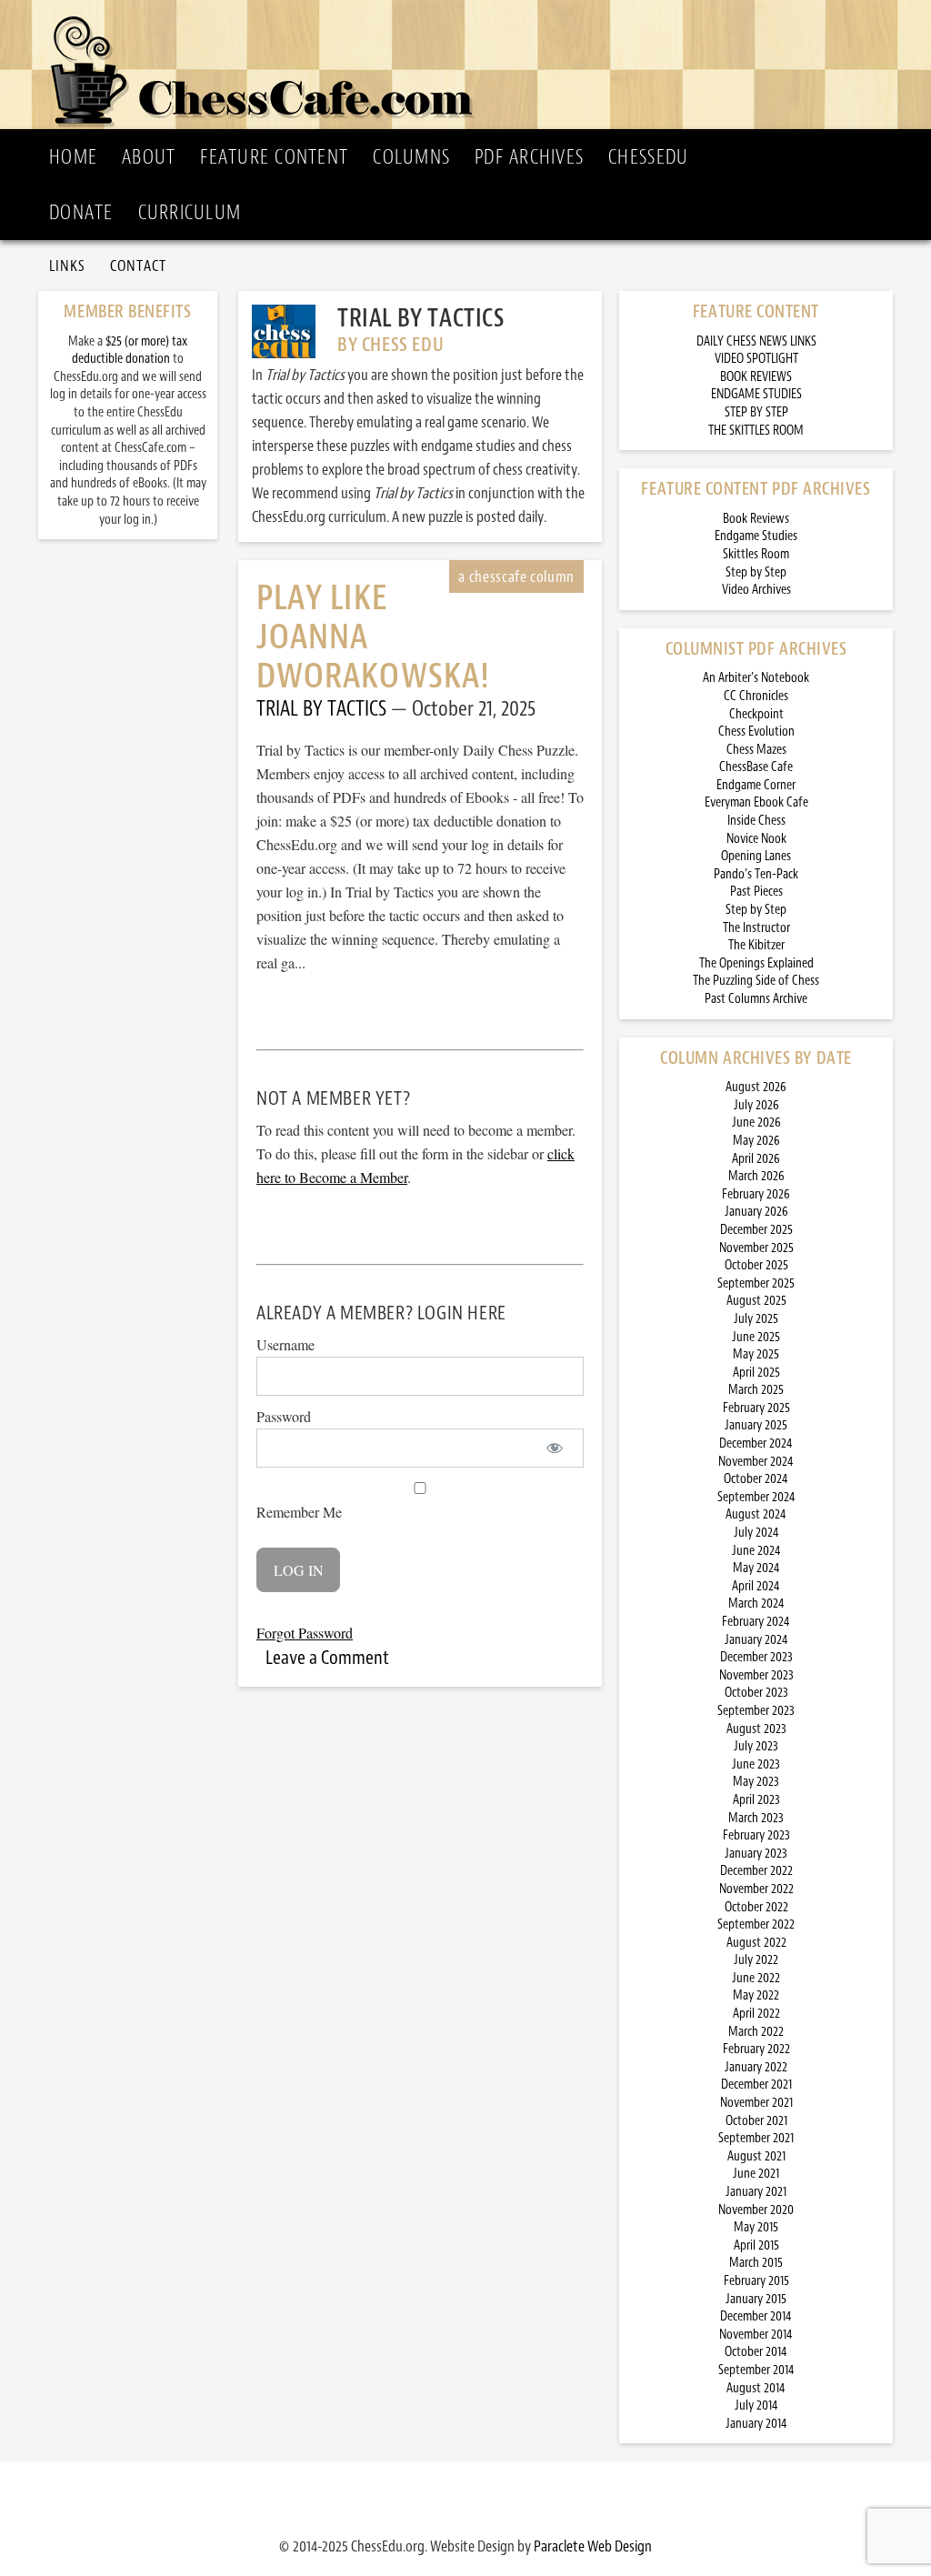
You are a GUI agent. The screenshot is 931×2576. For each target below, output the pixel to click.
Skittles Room (756, 554)
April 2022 (756, 2014)
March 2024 (756, 1604)
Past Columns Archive (756, 999)
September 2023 (756, 1711)
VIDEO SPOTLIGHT (756, 359)
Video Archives (756, 590)
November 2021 (756, 2103)
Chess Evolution (756, 732)
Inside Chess (756, 821)
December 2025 (756, 1230)
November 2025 (756, 1248)
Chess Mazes (756, 750)
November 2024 (756, 1462)
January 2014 (756, 2424)
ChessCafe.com (471, 65)
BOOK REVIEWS (756, 377)
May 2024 (756, 1568)
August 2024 (756, 1514)
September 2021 (756, 2138)
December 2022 (756, 1871)
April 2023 (756, 1800)
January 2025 (756, 1425)
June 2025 (756, 1337)
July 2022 (756, 1960)
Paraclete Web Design (593, 2546)
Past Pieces (756, 892)
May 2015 (756, 2227)
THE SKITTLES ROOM (756, 431)
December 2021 (756, 2085)
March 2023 (756, 1818)
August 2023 (756, 1729)
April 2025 (756, 1373)
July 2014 (756, 2406)
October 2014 (756, 2352)
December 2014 (756, 2316)
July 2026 (756, 1105)
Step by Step (756, 572)
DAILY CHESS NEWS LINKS (756, 341)
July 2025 (756, 1319)
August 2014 (756, 2388)
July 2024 (756, 1533)
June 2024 (756, 1551)
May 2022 (756, 1995)
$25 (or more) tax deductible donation (130, 351)
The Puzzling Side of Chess (756, 981)
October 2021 (756, 2121)
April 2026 (756, 1159)
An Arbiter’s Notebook (756, 678)
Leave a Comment (327, 1658)
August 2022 (756, 1943)
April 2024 (756, 1586)
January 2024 (756, 1640)
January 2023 (756, 1854)
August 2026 (756, 1087)
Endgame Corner (756, 785)
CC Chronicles (756, 696)
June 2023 (756, 1764)
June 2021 (756, 2174)
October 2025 (756, 1265)
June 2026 (756, 1123)
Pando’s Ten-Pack (756, 874)
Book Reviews (756, 519)
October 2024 (756, 1479)
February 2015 (756, 2281)
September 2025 (756, 1283)
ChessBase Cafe (756, 767)
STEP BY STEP (756, 412)
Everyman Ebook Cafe (756, 802)
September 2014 (756, 2370)
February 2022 (756, 2049)
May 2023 (756, 1782)
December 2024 (756, 1443)
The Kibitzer (756, 945)
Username (285, 1344)
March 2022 (756, 2032)
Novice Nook (756, 839)
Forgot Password (305, 1633)
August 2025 (756, 1301)
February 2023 (756, 1835)
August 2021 (756, 2156)
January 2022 (756, 2067)
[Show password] (554, 1448)
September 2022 (756, 1924)
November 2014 (756, 2335)
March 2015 (756, 2263)
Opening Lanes (756, 856)
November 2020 (756, 2210)
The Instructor (756, 928)
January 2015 (756, 2299)
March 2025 (756, 1390)
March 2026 (756, 1176)
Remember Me (299, 1512)
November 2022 (756, 1889)
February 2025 (756, 1408)
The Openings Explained (756, 963)
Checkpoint (756, 714)
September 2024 (756, 1497)
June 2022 (756, 1978)
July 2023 (756, 1746)
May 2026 (756, 1141)
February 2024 (756, 1622)
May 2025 (756, 1354)
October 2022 (756, 1907)
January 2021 (756, 2192)
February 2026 (756, 1194)
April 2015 (756, 2245)
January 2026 (756, 1212)
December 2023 (756, 1657)
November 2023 (756, 1675)
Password (284, 1416)
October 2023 (756, 1693)
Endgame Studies (756, 536)
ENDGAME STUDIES (756, 394)
